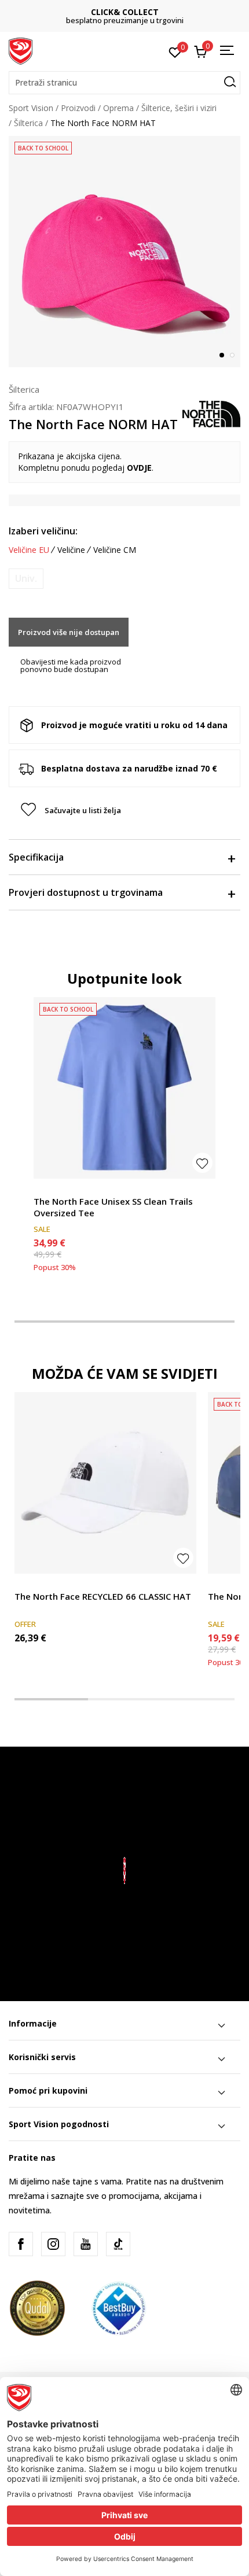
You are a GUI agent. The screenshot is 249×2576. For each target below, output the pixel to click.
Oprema (118, 108)
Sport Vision (31, 108)
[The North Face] (211, 413)
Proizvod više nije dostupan (69, 632)
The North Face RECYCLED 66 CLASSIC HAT (103, 1596)
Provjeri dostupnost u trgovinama (86, 892)
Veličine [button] (71, 550)
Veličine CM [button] (115, 550)
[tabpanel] (124, 252)
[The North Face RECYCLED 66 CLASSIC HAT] (105, 1483)
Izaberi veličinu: (43, 531)
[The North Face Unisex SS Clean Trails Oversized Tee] (124, 1088)
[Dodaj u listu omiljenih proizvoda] (202, 1163)
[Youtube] (86, 2244)
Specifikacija (36, 857)
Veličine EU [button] (29, 550)
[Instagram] (53, 2244)
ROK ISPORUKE (125, 12)
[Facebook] (21, 2244)
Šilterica (28, 123)
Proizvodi (78, 108)
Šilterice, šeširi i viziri (179, 108)
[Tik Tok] (118, 2244)
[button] (124, 83)
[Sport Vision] (21, 50)
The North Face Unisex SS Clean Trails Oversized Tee (113, 1207)
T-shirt (46, 1188)
